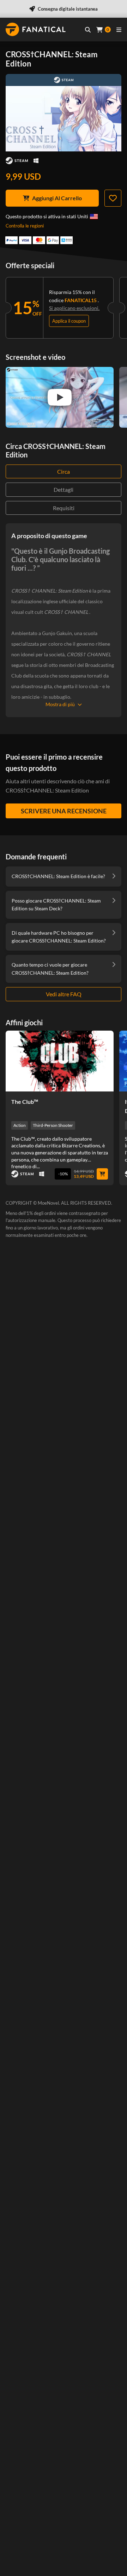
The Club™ (25, 1102)
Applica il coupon (69, 321)
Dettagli (64, 489)
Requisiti (64, 508)
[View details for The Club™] (60, 1061)
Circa (64, 471)
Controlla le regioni (25, 226)
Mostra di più (60, 704)
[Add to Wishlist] (113, 198)
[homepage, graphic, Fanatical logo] (36, 29)
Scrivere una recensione (64, 811)
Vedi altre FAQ (64, 994)
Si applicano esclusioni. (74, 308)
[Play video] (60, 397)
